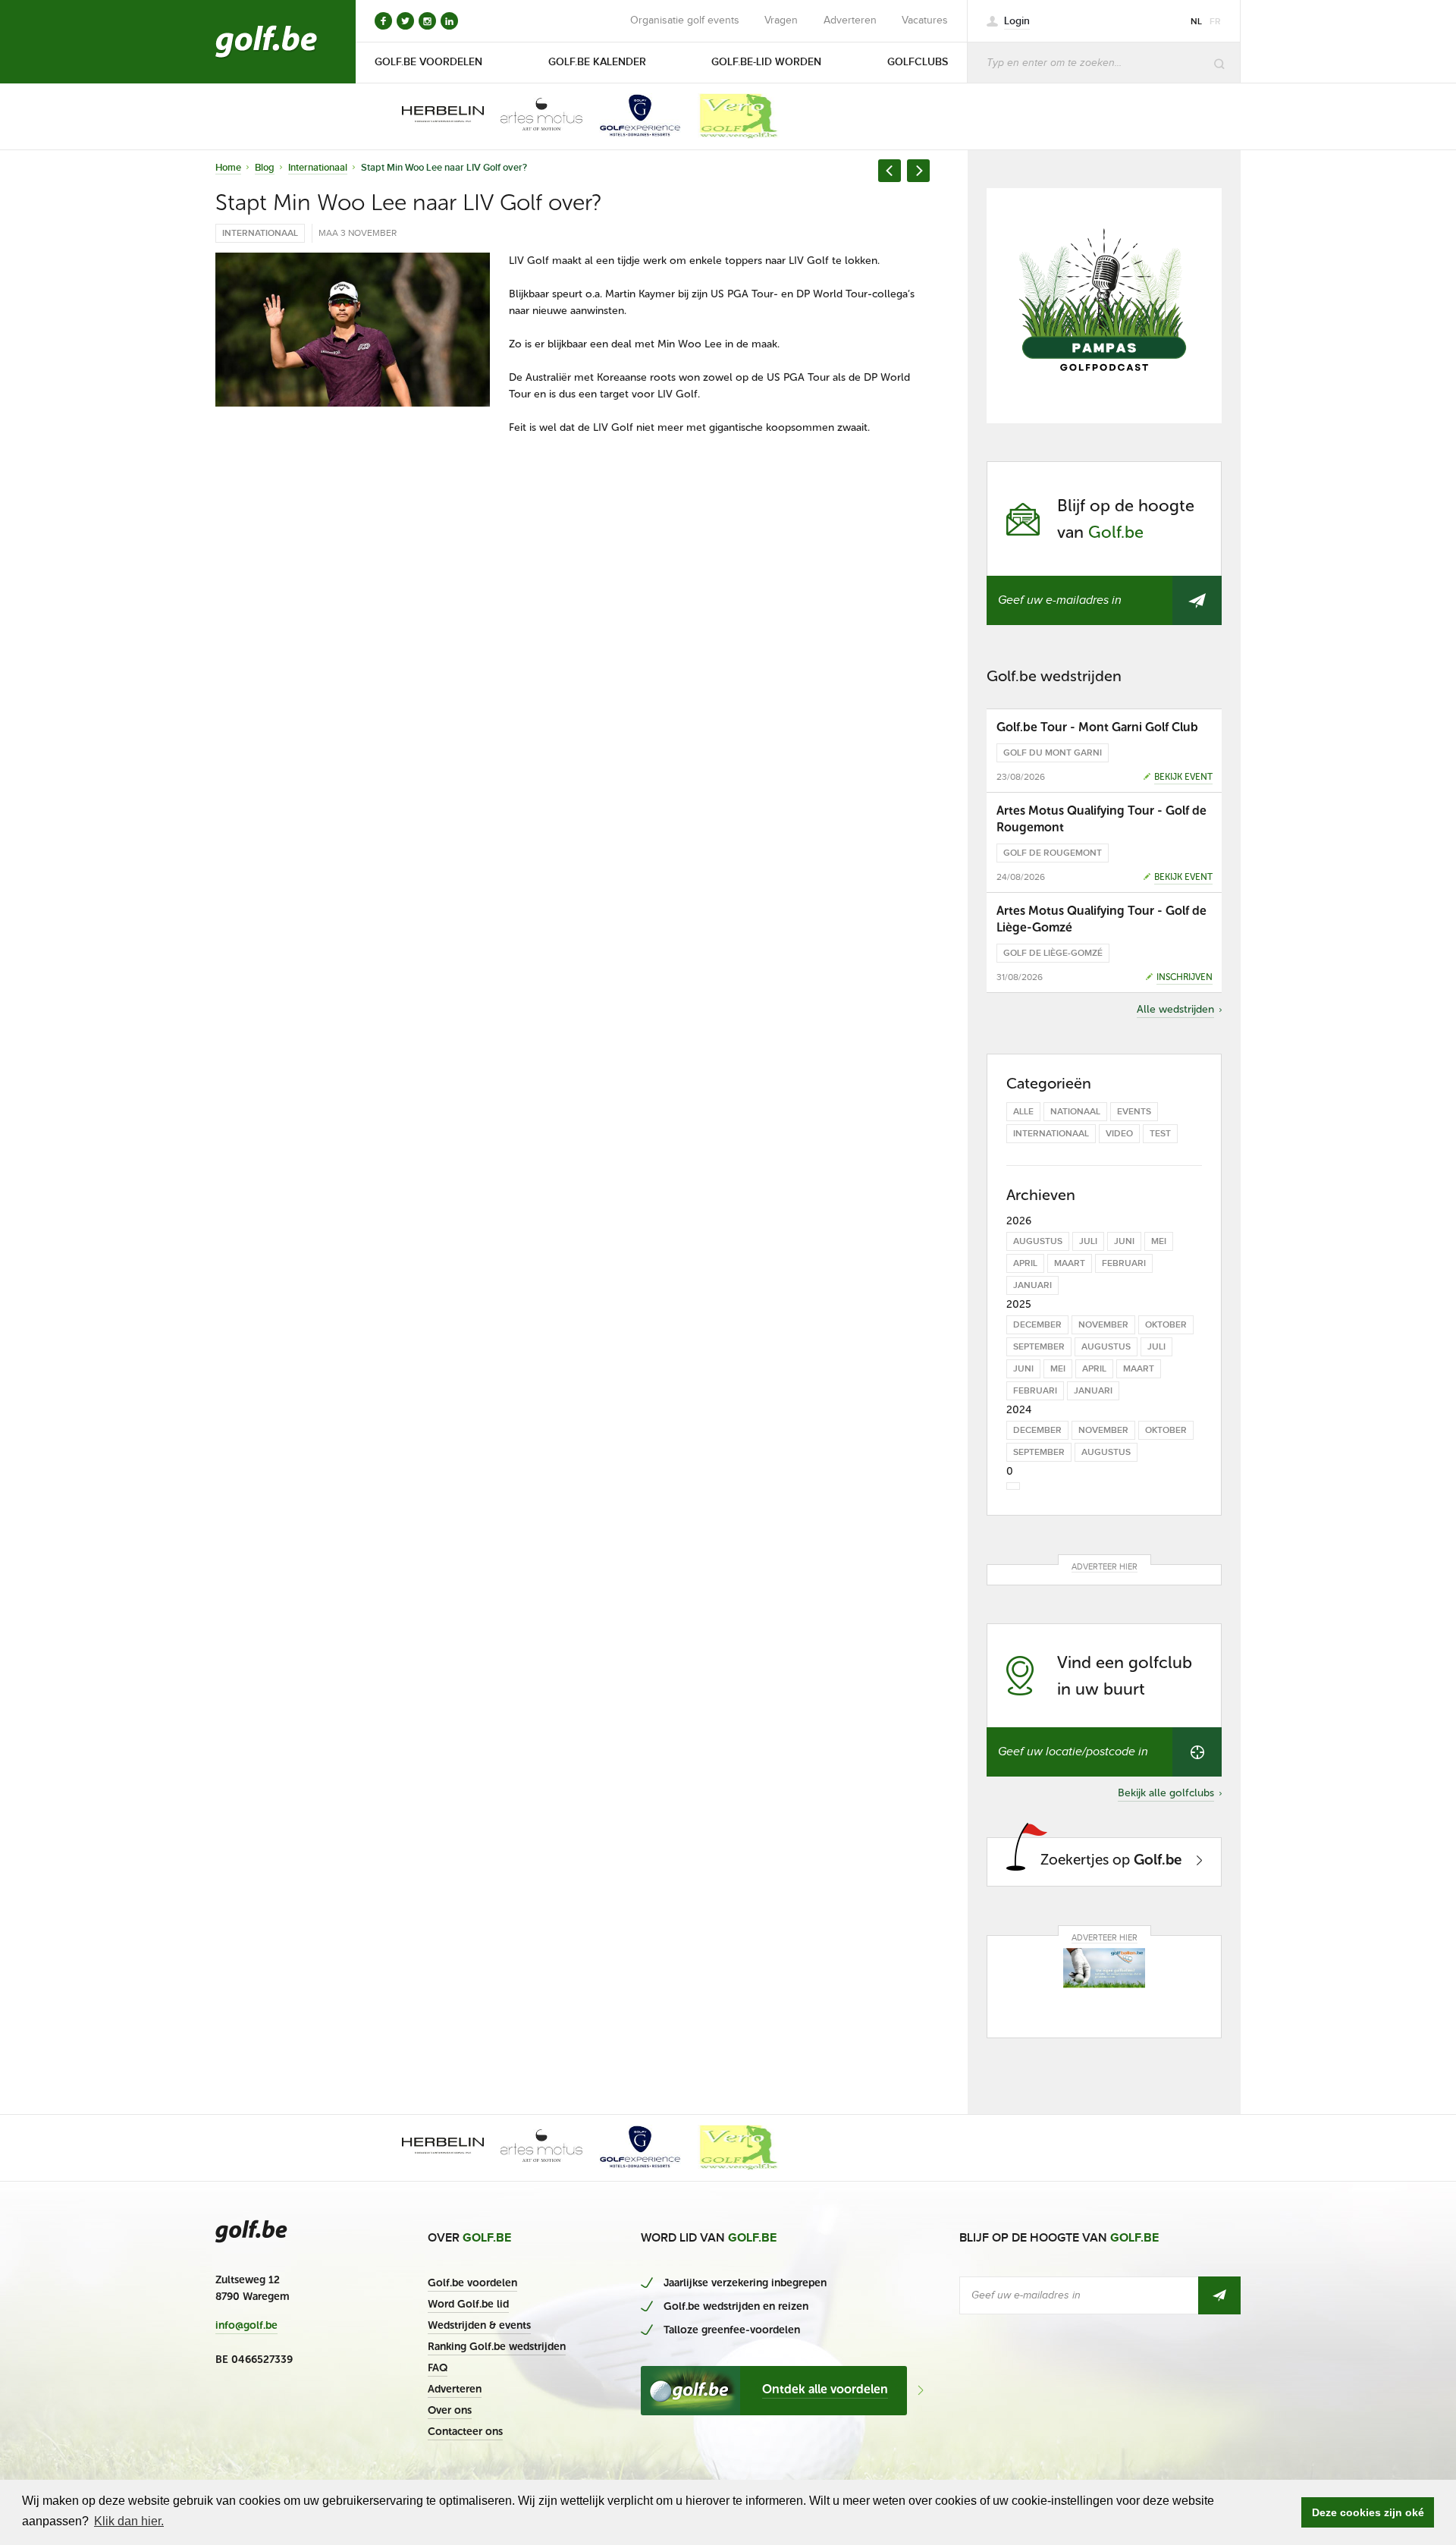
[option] (432, 116)
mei (1159, 1241)
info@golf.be (246, 2326)
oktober (1166, 1325)
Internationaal (318, 168)
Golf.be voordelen (472, 2283)
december (1037, 1325)
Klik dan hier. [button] (129, 2521)
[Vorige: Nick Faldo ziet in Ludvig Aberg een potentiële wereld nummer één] (890, 171)
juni (1124, 1241)
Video (1119, 1134)
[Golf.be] (267, 42)
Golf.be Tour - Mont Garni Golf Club (1097, 727)
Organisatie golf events (685, 20)
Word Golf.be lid (468, 2304)
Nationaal (1075, 1112)
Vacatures (925, 20)
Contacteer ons (465, 2432)
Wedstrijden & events (479, 2325)
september (1039, 1347)
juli (1088, 1241)
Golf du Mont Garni (1053, 753)
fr (1215, 22)
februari (1124, 1263)
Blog (265, 168)
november (1103, 1325)
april (1025, 1263)
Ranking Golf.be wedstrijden (497, 2347)
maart (1070, 1263)
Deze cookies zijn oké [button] (1368, 2512)
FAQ (438, 2368)
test (1160, 1134)
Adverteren (850, 20)
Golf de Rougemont (1053, 853)
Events (1134, 1112)
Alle (1023, 1112)
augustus (1038, 1241)
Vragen (781, 20)
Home (228, 168)
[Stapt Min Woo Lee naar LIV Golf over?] (353, 330)
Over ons (450, 2410)
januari (1032, 1285)
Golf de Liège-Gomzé (1053, 953)
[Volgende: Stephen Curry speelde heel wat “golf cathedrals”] (918, 171)
